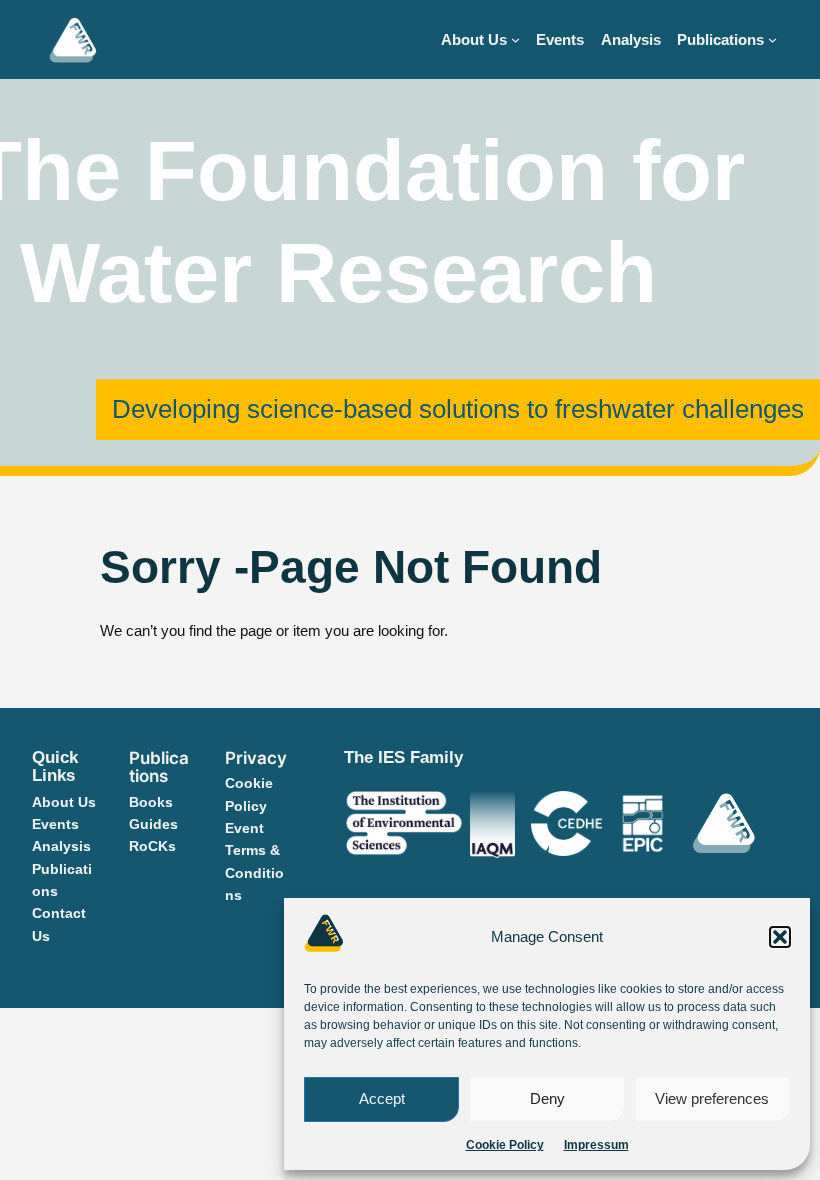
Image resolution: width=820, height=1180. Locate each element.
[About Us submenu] (515, 39)
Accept (382, 1098)
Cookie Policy (505, 1145)
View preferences (712, 1098)
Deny (547, 1098)
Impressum (596, 1145)
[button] (780, 937)
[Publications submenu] (772, 39)
